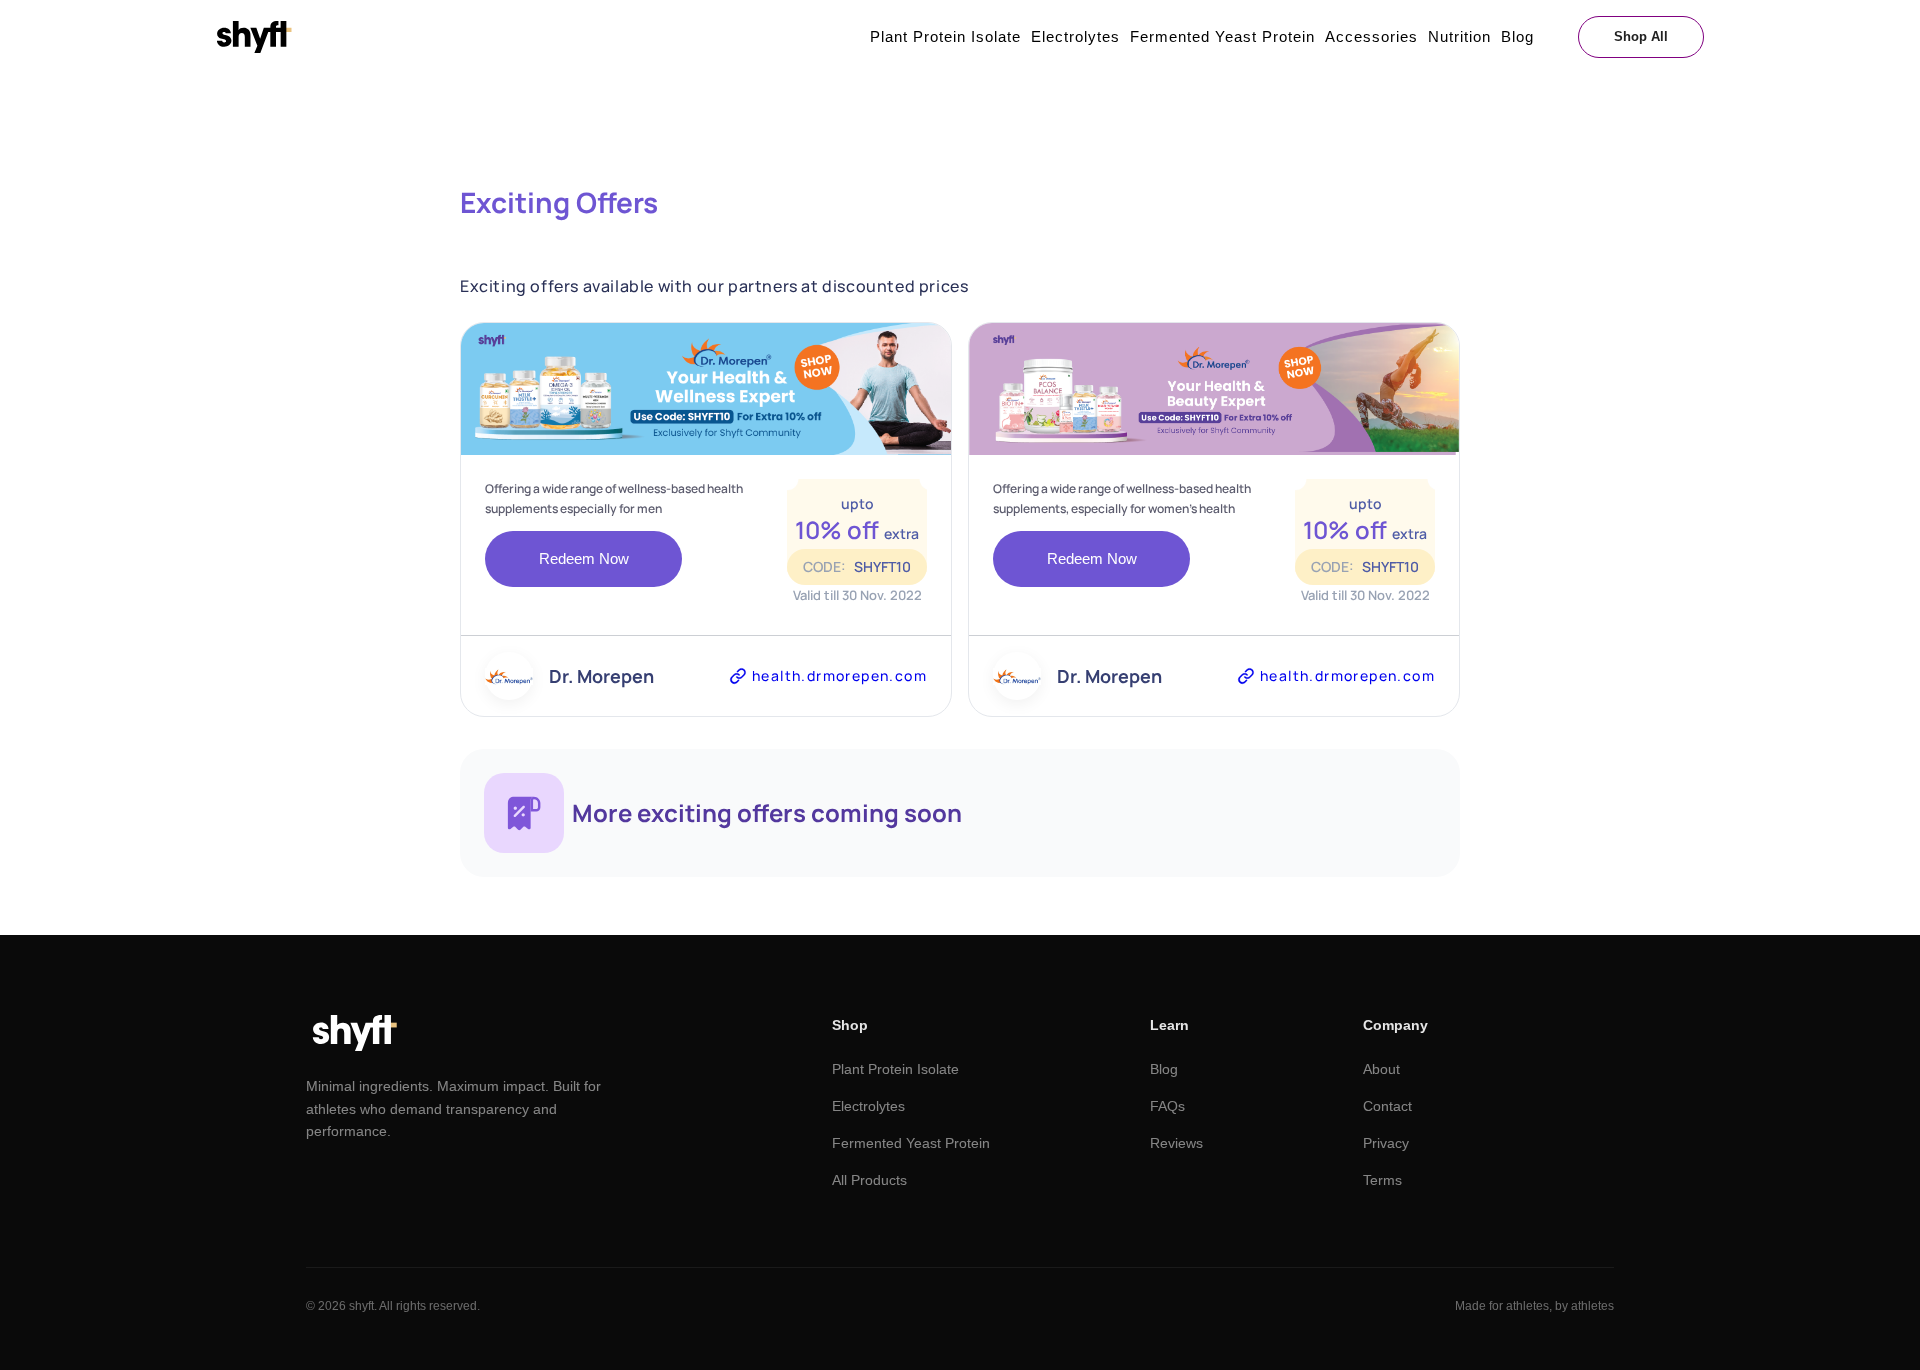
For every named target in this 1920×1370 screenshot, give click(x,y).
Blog (1517, 36)
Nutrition (1459, 36)
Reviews (1176, 1143)
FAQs (1167, 1106)
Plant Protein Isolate (945, 36)
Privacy (1386, 1143)
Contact (1387, 1106)
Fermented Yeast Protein (1222, 36)
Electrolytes (1075, 36)
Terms (1382, 1180)
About (1381, 1069)
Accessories (1371, 36)
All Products (869, 1180)
